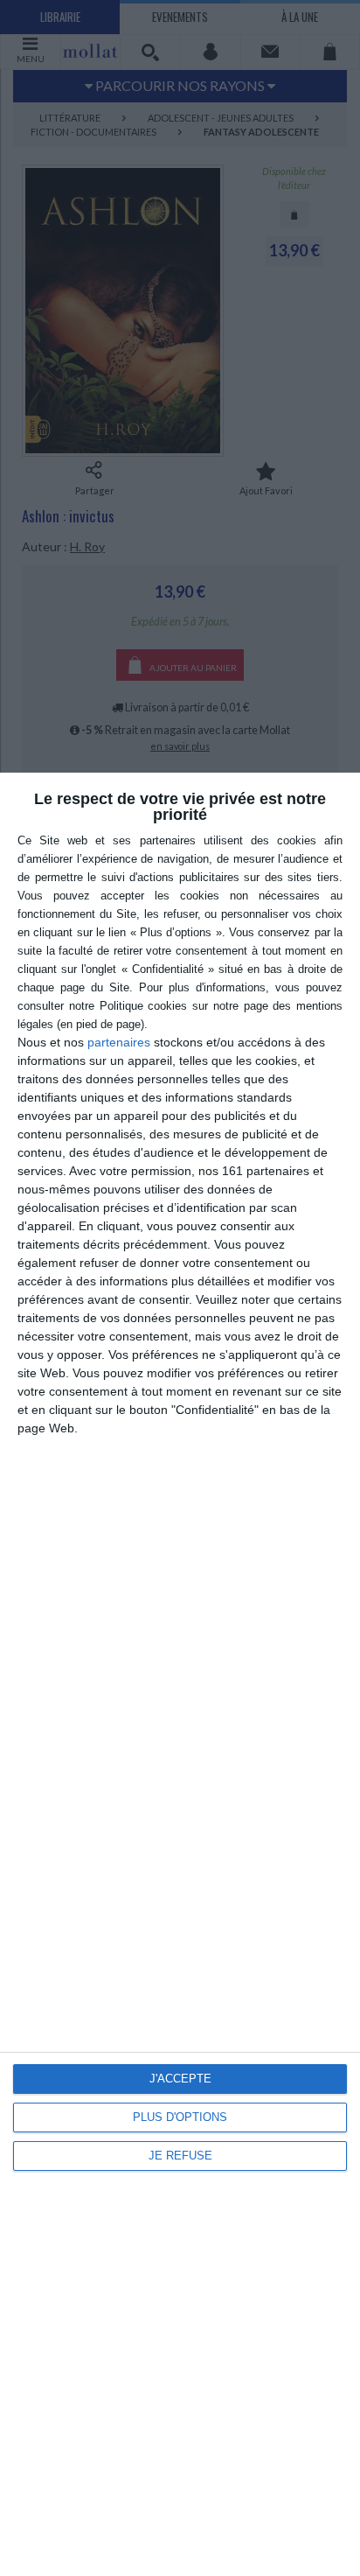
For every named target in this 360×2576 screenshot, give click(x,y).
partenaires (119, 1042)
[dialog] (180, 1674)
